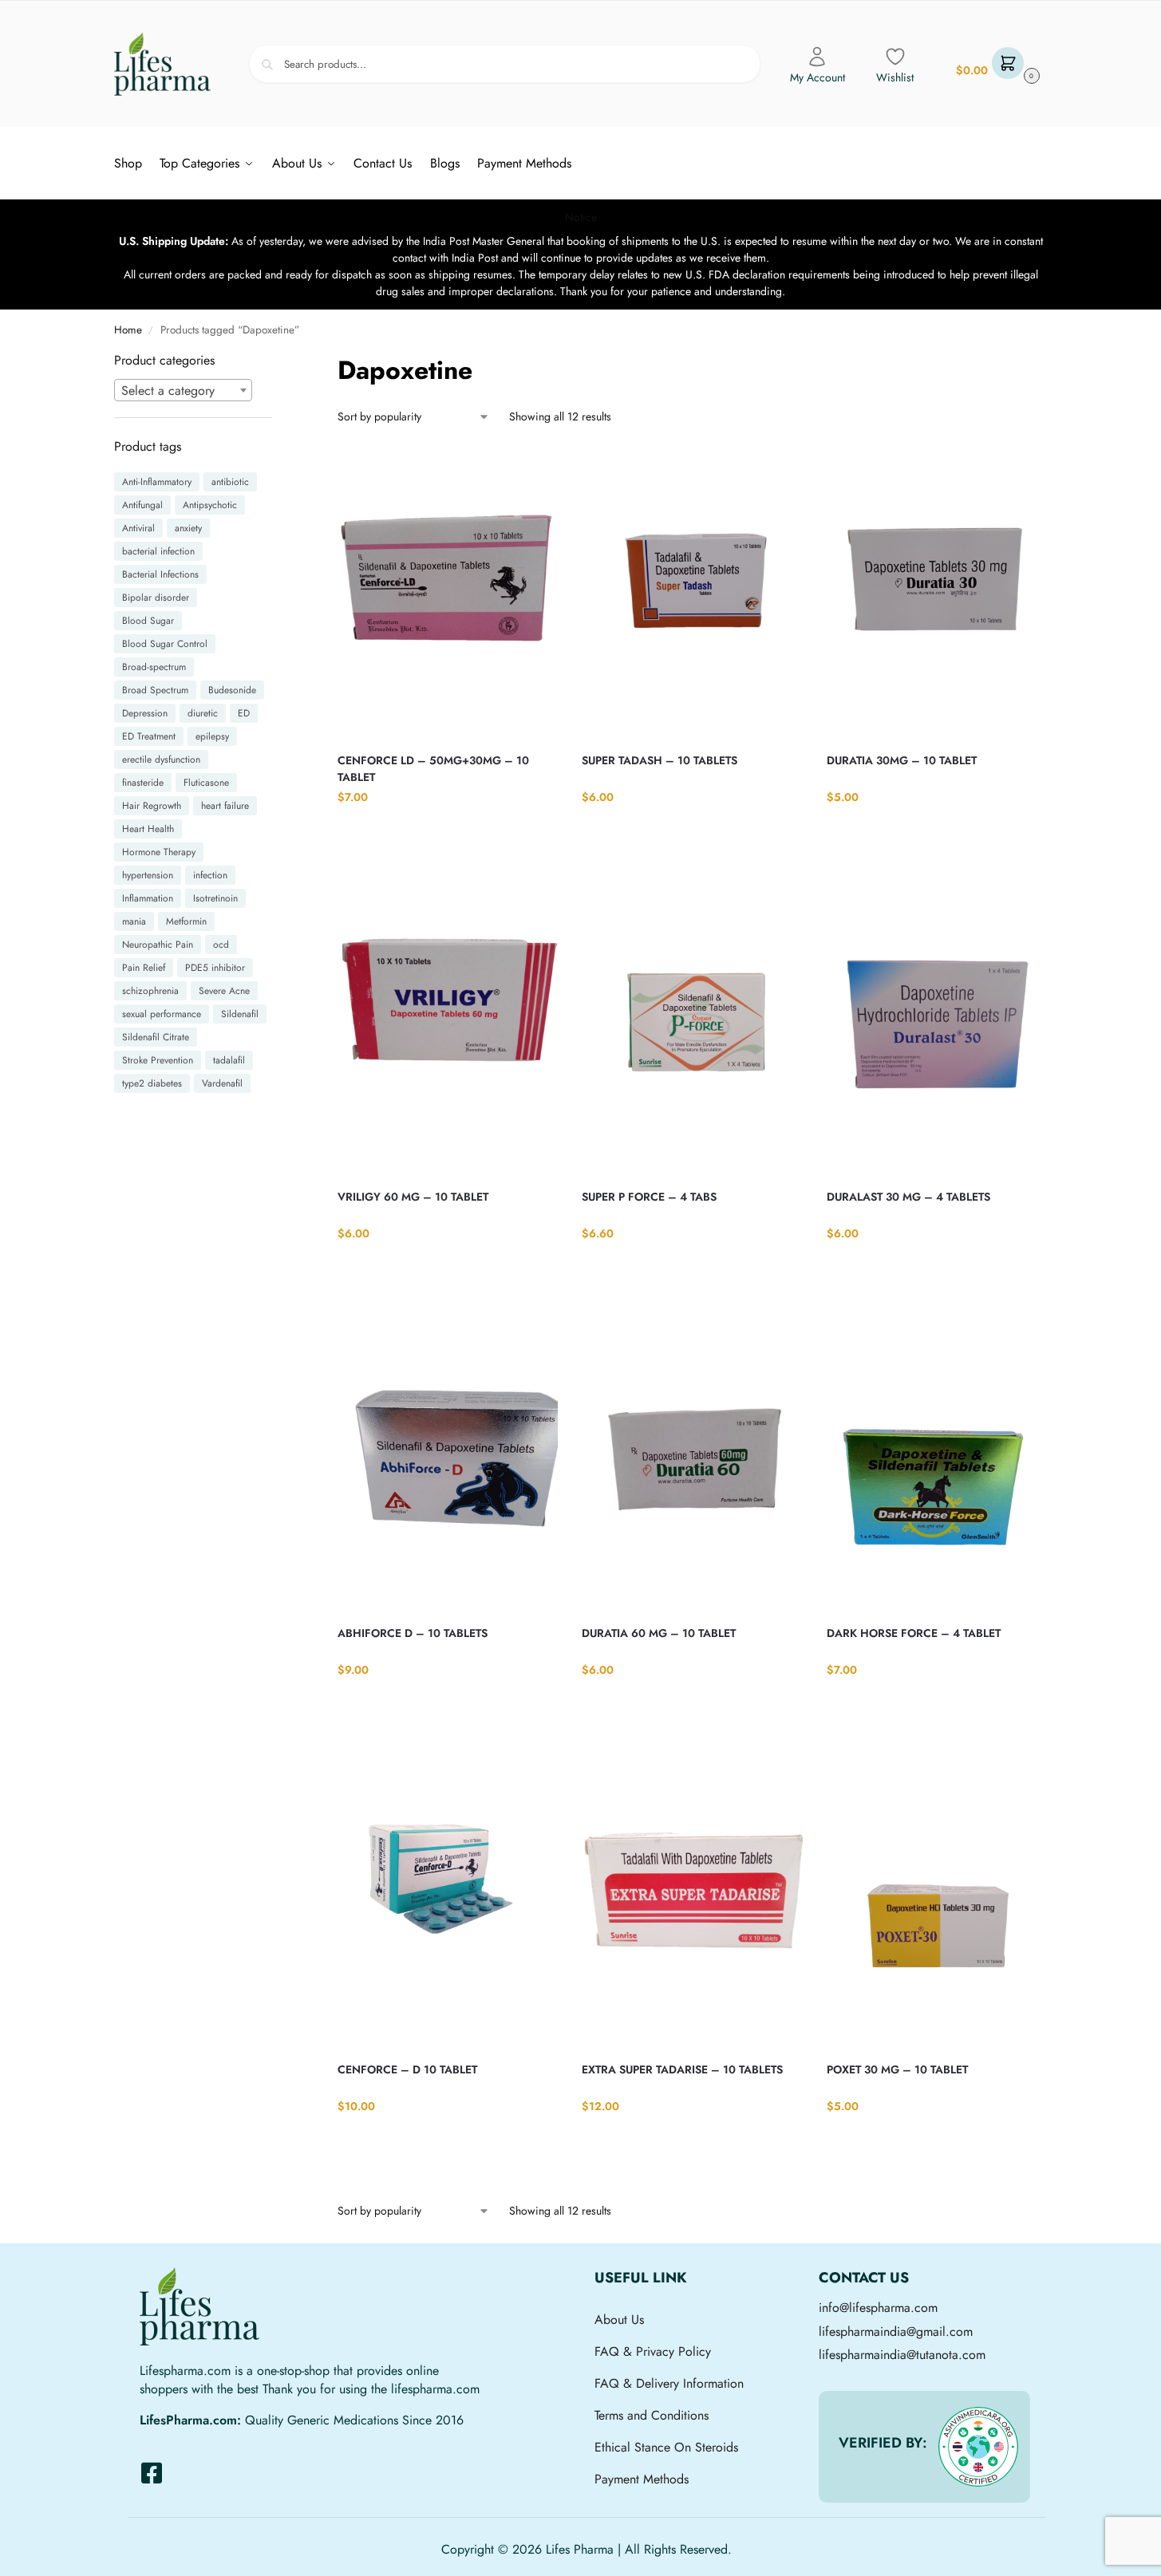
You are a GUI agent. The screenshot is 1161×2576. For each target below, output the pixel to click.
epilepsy (212, 736)
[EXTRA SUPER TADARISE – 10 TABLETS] (692, 1901)
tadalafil (229, 1060)
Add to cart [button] (448, 830)
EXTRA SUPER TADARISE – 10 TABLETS (682, 2069)
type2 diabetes (152, 1083)
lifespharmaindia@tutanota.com (902, 2355)
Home (128, 330)
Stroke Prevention (158, 1060)
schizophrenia (150, 991)
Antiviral (138, 528)
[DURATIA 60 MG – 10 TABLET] (692, 1465)
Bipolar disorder (156, 598)
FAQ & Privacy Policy (653, 2351)
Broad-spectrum (154, 667)
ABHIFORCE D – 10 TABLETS (413, 1633)
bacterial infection (158, 551)
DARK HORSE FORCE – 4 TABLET (914, 1633)
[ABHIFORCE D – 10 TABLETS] (448, 1465)
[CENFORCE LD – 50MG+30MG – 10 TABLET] (448, 592)
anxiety (188, 528)
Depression (145, 713)
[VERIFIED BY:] (978, 2447)
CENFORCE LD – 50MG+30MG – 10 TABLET (433, 769)
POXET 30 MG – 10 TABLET (897, 2069)
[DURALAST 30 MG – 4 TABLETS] (937, 1028)
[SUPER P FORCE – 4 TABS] (692, 1028)
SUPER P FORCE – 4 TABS (649, 1197)
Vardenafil (222, 1083)
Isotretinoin (215, 898)
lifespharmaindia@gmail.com (896, 2331)
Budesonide (232, 690)
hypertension (148, 875)
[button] (996, 64)
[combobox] (184, 390)
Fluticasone (206, 783)
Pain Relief (144, 968)
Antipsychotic (210, 505)
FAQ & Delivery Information (669, 2383)
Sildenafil (240, 1014)
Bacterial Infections (160, 574)
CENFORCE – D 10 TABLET (407, 2069)
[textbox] (184, 391)
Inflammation (148, 898)
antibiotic (230, 482)
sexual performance (162, 1014)
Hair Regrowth (152, 806)
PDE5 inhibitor (215, 968)
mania (134, 921)
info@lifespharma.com (878, 2308)
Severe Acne (224, 991)
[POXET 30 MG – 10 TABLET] (937, 1901)
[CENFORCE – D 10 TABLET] (448, 1901)
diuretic (203, 713)
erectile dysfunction (161, 759)
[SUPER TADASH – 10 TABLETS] (692, 592)
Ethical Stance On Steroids (666, 2447)
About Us (619, 2320)
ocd (221, 945)
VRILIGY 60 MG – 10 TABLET (413, 1197)
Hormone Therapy (159, 852)
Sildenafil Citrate (156, 1037)
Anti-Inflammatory (157, 482)
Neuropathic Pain (158, 945)
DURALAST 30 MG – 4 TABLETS (908, 1197)
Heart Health (148, 829)
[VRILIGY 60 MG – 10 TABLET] (448, 1028)
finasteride (143, 783)
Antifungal (142, 505)
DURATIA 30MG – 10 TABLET (902, 760)
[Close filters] (277, 361)
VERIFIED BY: (883, 2443)
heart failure (225, 806)
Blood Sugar (148, 621)
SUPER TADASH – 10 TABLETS (659, 760)
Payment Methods (642, 2479)
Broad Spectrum (155, 690)
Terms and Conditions (652, 2415)
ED (244, 713)
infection (210, 875)
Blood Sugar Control (165, 644)
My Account (817, 77)
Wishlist (895, 77)
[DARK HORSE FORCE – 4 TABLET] (937, 1465)
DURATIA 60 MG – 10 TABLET (659, 1633)
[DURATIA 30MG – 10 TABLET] (937, 592)
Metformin (186, 921)
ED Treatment (149, 736)
